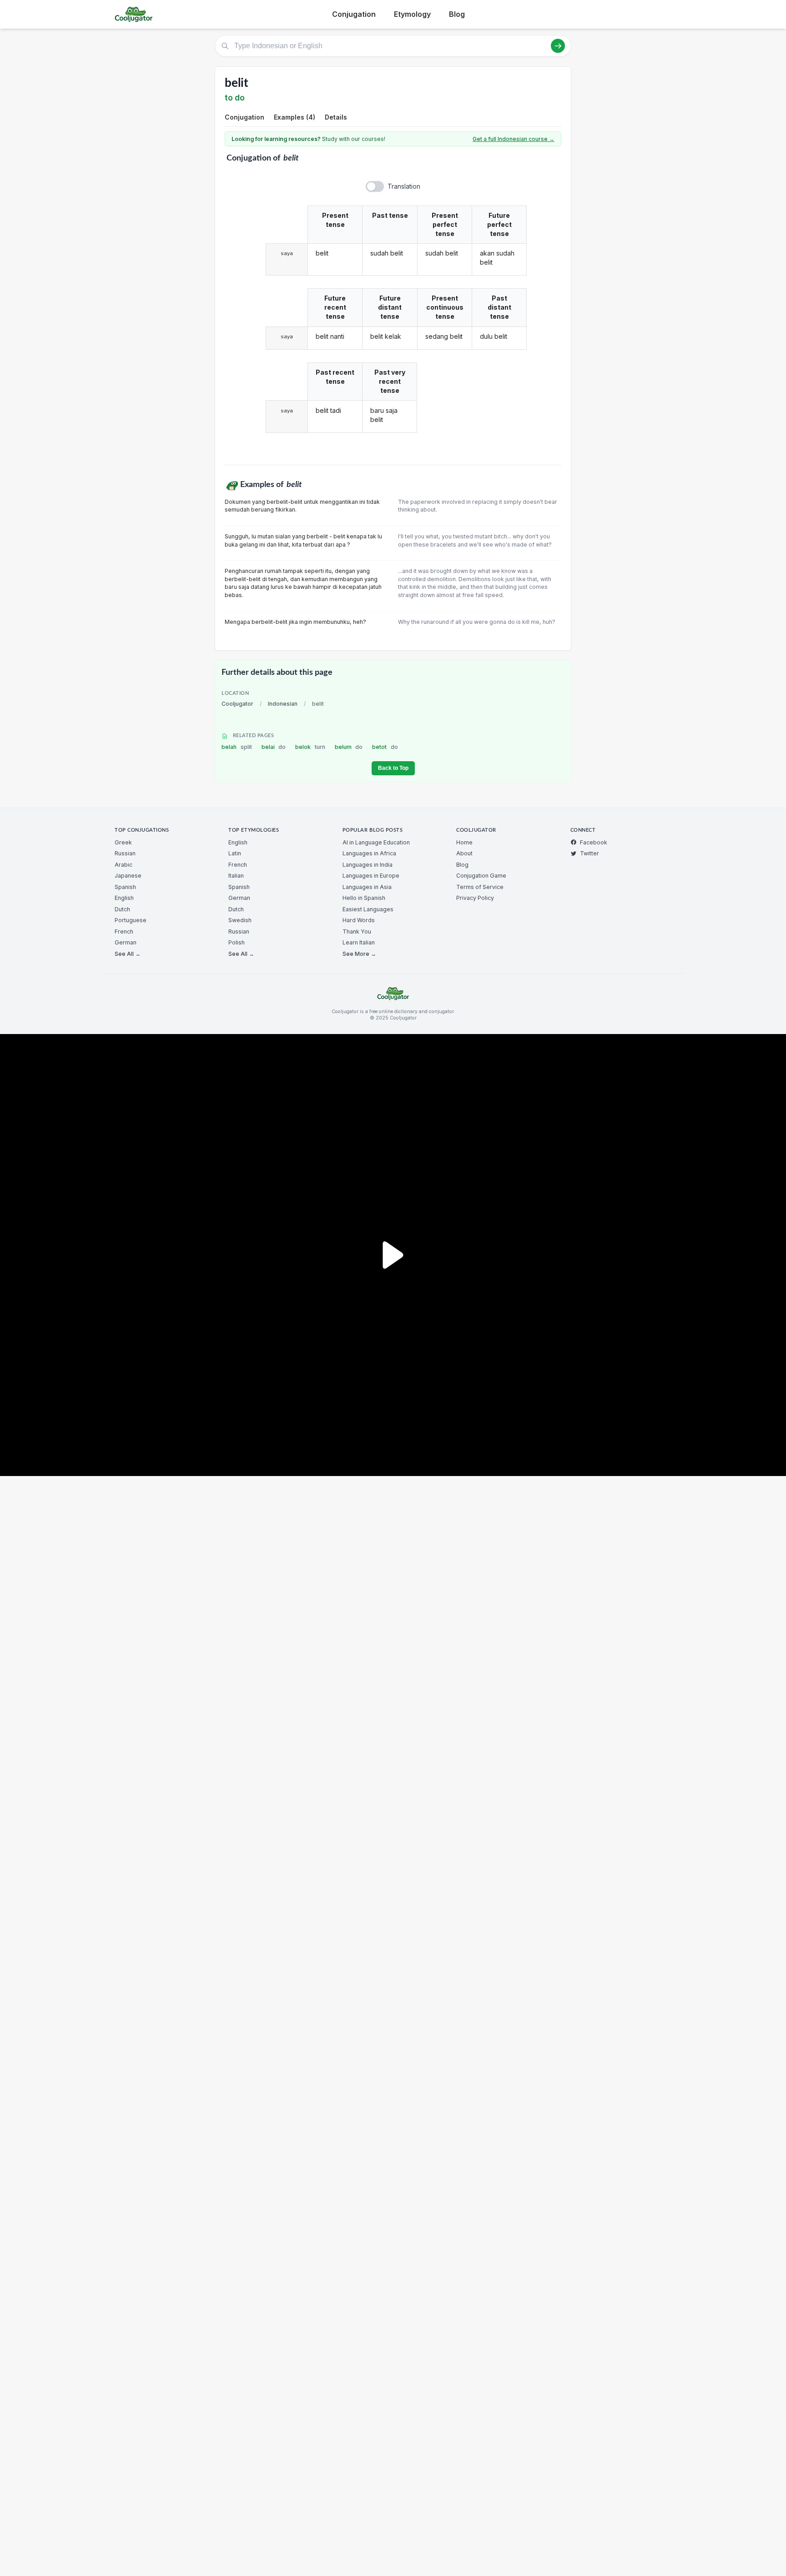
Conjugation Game (481, 876)
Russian (125, 853)
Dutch (122, 909)
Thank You (357, 931)
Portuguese (131, 920)
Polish (237, 942)
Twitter (589, 853)
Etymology (412, 14)
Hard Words (359, 920)
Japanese (128, 876)
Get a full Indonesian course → (514, 139)
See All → (128, 954)
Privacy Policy (475, 898)
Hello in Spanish (364, 898)
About (464, 853)
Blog (457, 14)
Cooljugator (237, 704)
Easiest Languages (368, 909)
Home (464, 842)
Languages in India (368, 865)
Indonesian (283, 704)
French (124, 931)
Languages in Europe (371, 876)
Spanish (125, 887)
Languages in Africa (369, 853)
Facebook (594, 842)
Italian (236, 876)
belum (349, 747)
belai (274, 747)
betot (385, 747)
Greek (123, 842)
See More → (359, 954)
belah (237, 747)
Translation (404, 186)
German (126, 942)
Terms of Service (480, 887)
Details (336, 117)
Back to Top (393, 768)
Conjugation (354, 14)
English (124, 898)
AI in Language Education (376, 842)
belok (310, 747)
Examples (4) (295, 117)
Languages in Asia (367, 887)
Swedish (240, 920)
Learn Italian (359, 942)
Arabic (123, 865)
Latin (235, 853)
